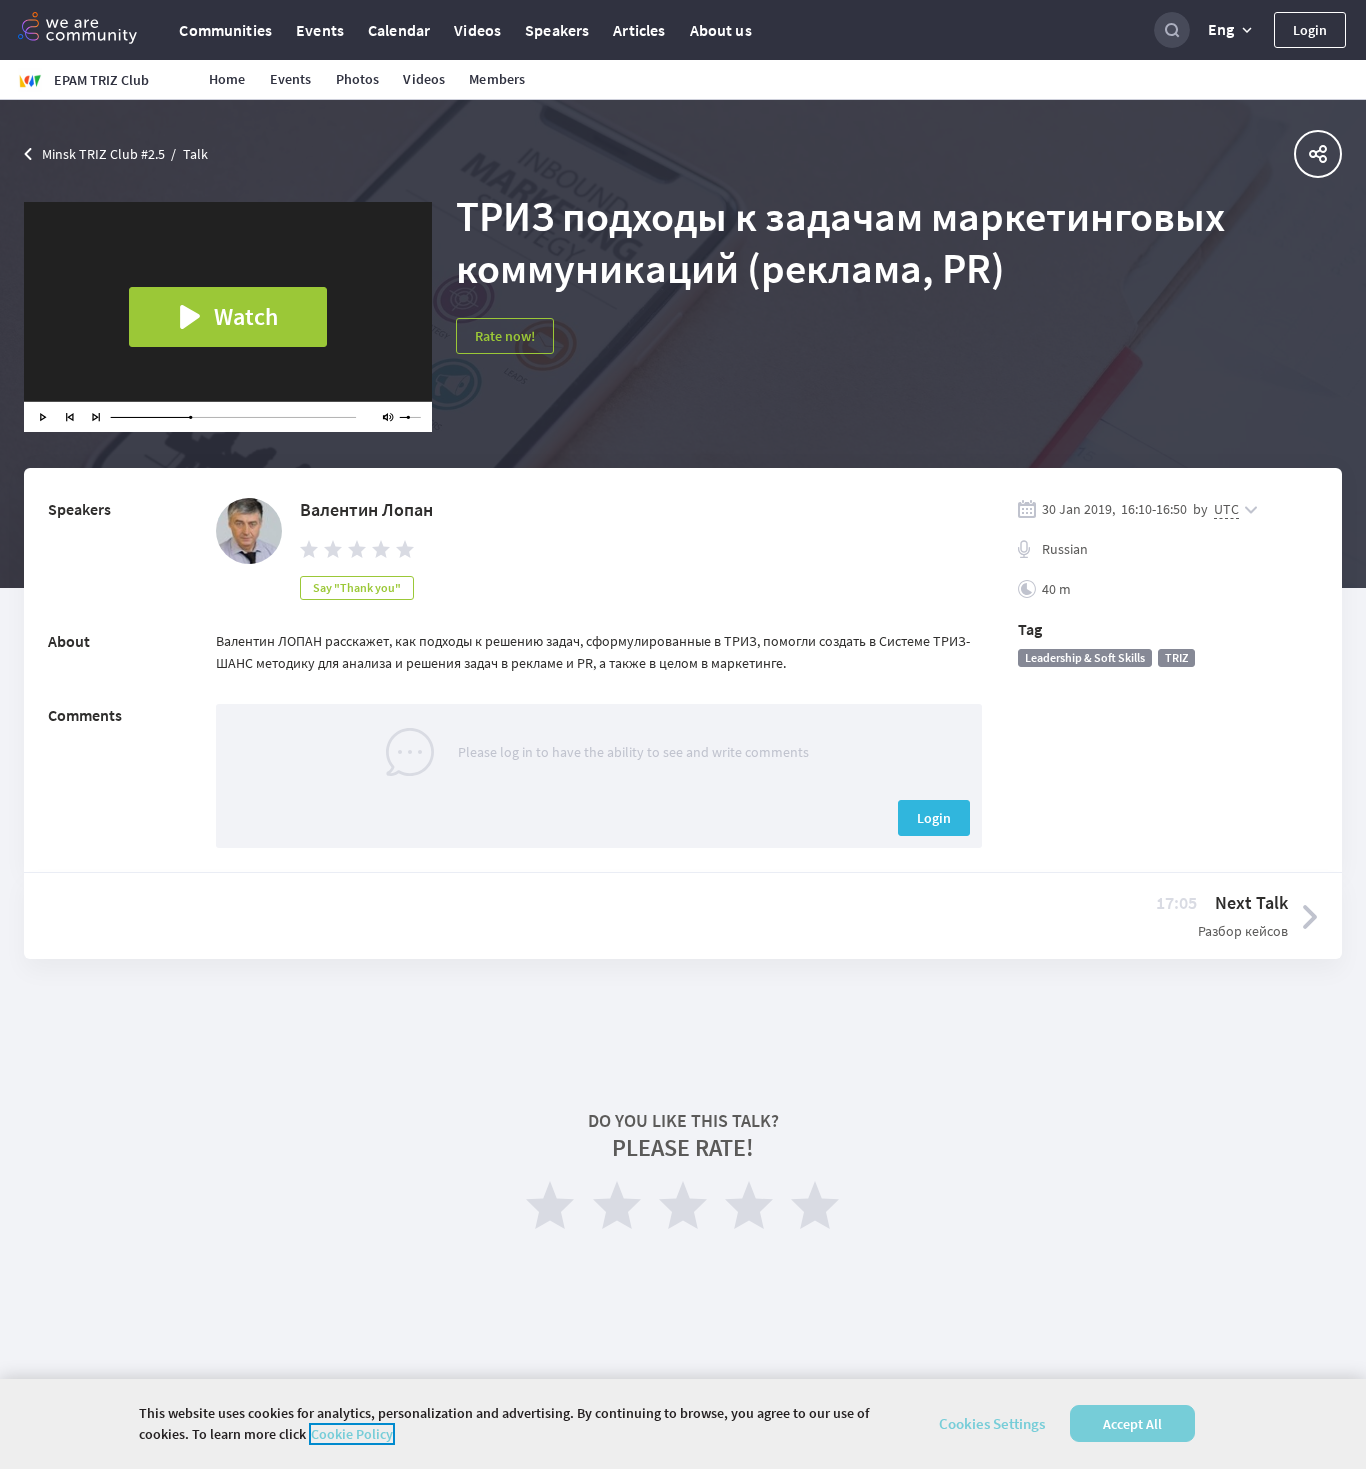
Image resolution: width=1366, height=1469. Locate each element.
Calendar (399, 30)
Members (497, 79)
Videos (477, 30)
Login (1310, 30)
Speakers (557, 30)
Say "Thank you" (357, 587)
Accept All (1132, 1424)
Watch (246, 316)
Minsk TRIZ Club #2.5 (103, 154)
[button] (1232, 30)
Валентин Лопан (366, 509)
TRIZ (1176, 657)
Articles (639, 30)
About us (721, 30)
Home (227, 79)
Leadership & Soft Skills (1085, 657)
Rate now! (505, 336)
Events (320, 30)
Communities (225, 30)
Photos (358, 79)
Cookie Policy (352, 1434)
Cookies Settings (992, 1423)
